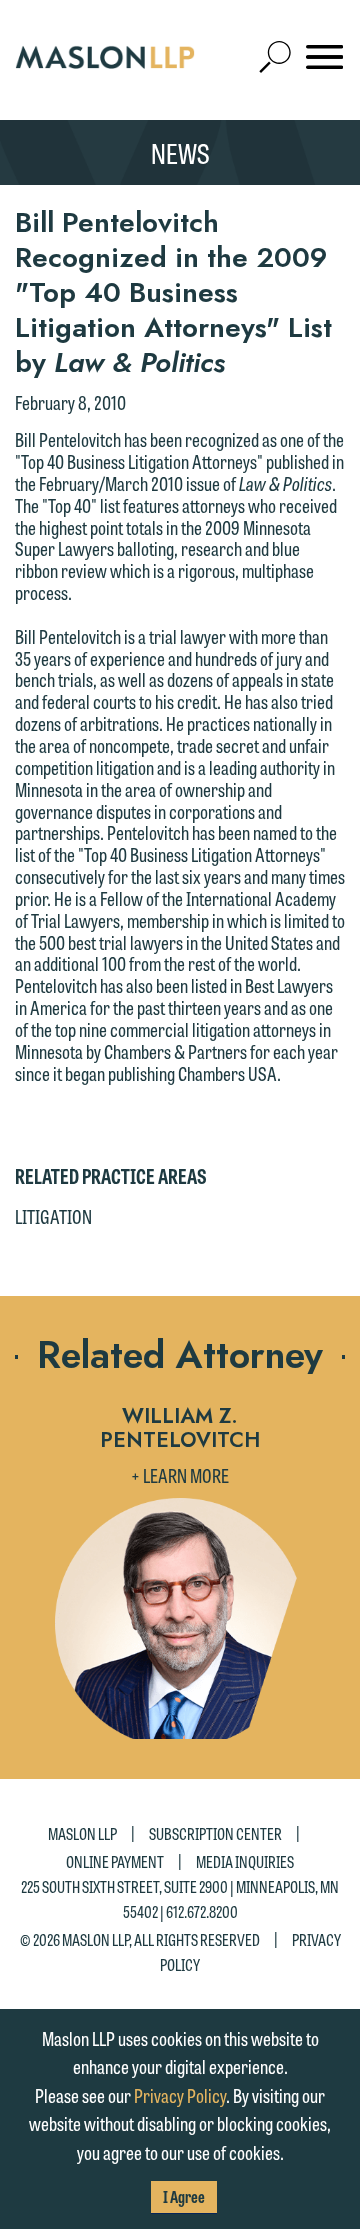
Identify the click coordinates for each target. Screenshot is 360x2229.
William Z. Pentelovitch (180, 1428)
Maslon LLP (82, 1833)
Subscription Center (215, 1833)
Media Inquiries (245, 1860)
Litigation (53, 1216)
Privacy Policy (180, 2095)
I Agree (184, 2196)
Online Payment (115, 1860)
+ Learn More (180, 1475)
